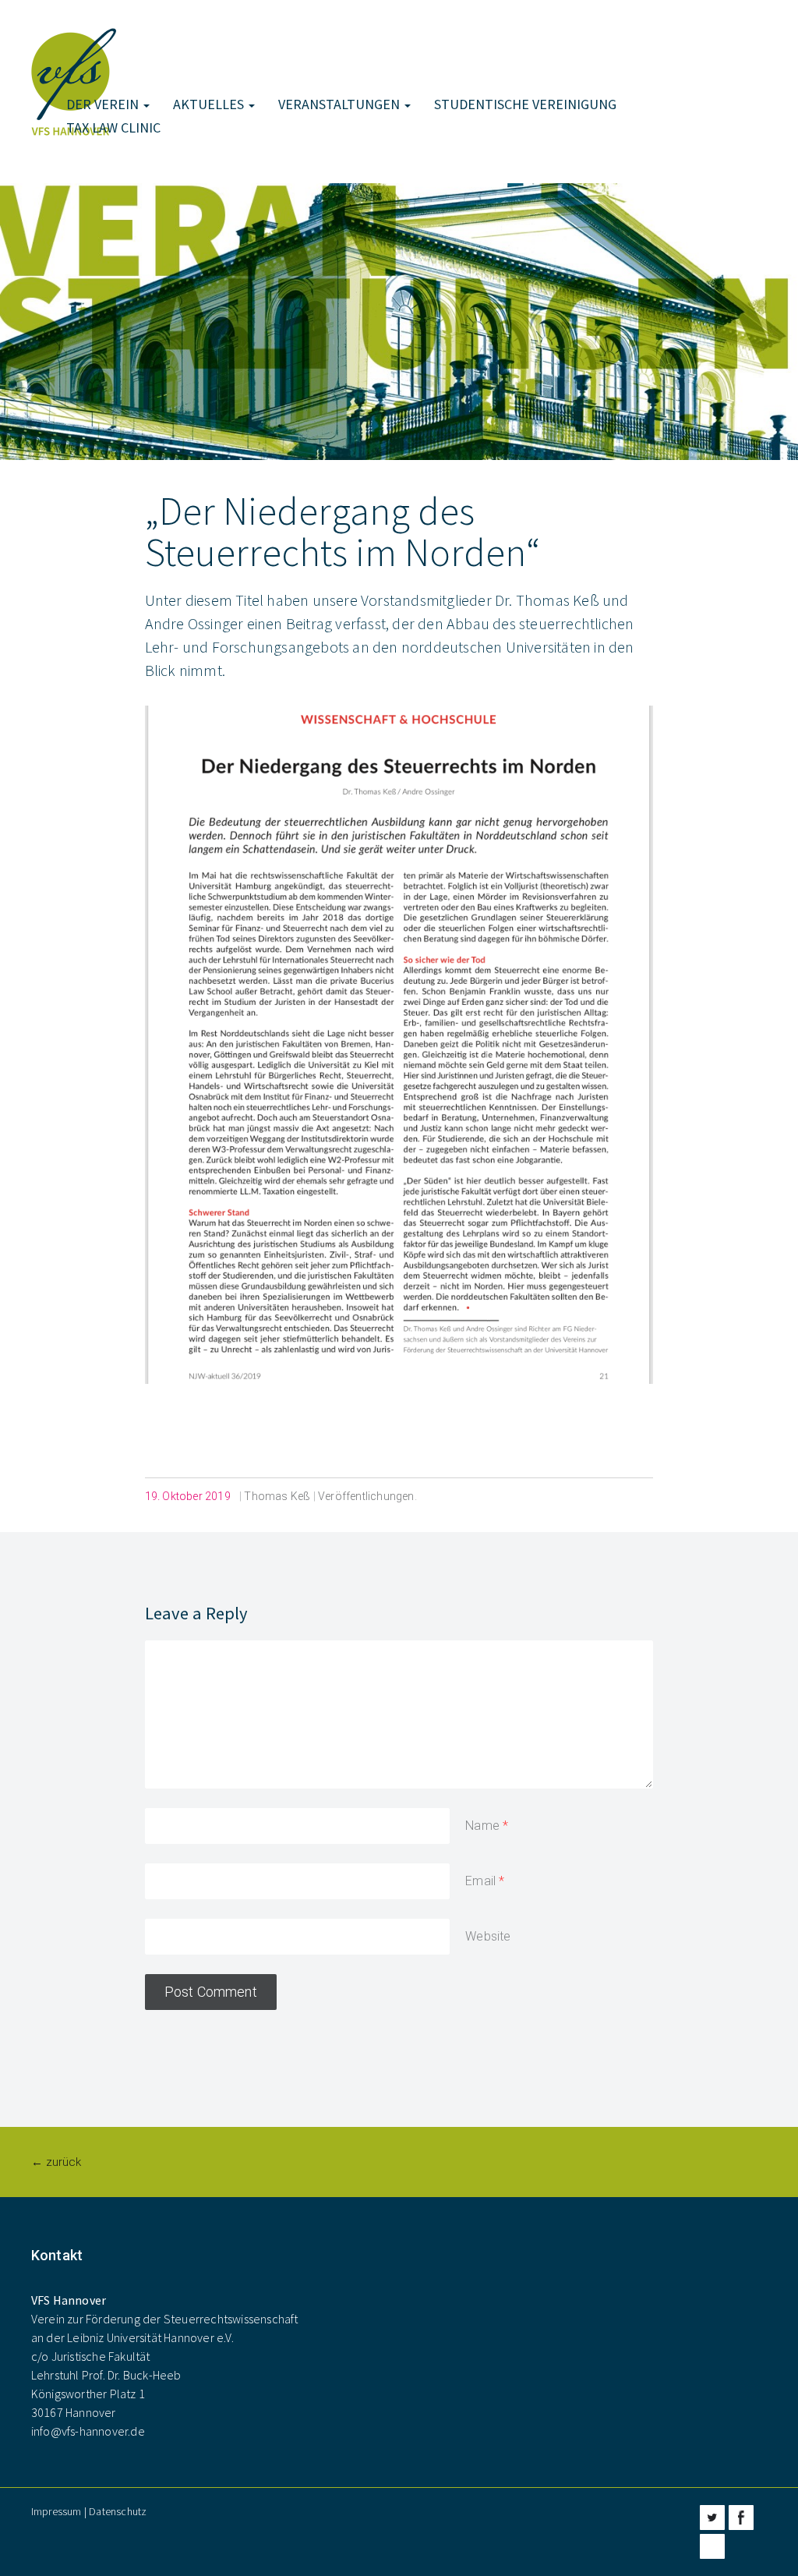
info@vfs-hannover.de (88, 2431)
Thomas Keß (277, 1496)
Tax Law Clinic (113, 127)
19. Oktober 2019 (188, 1496)
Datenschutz (118, 2511)
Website (488, 1936)
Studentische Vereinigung (525, 104)
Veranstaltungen (341, 104)
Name (482, 1826)
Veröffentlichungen (366, 1496)
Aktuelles (210, 104)
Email (480, 1881)
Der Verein (104, 104)
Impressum (56, 2511)
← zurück (56, 2162)
